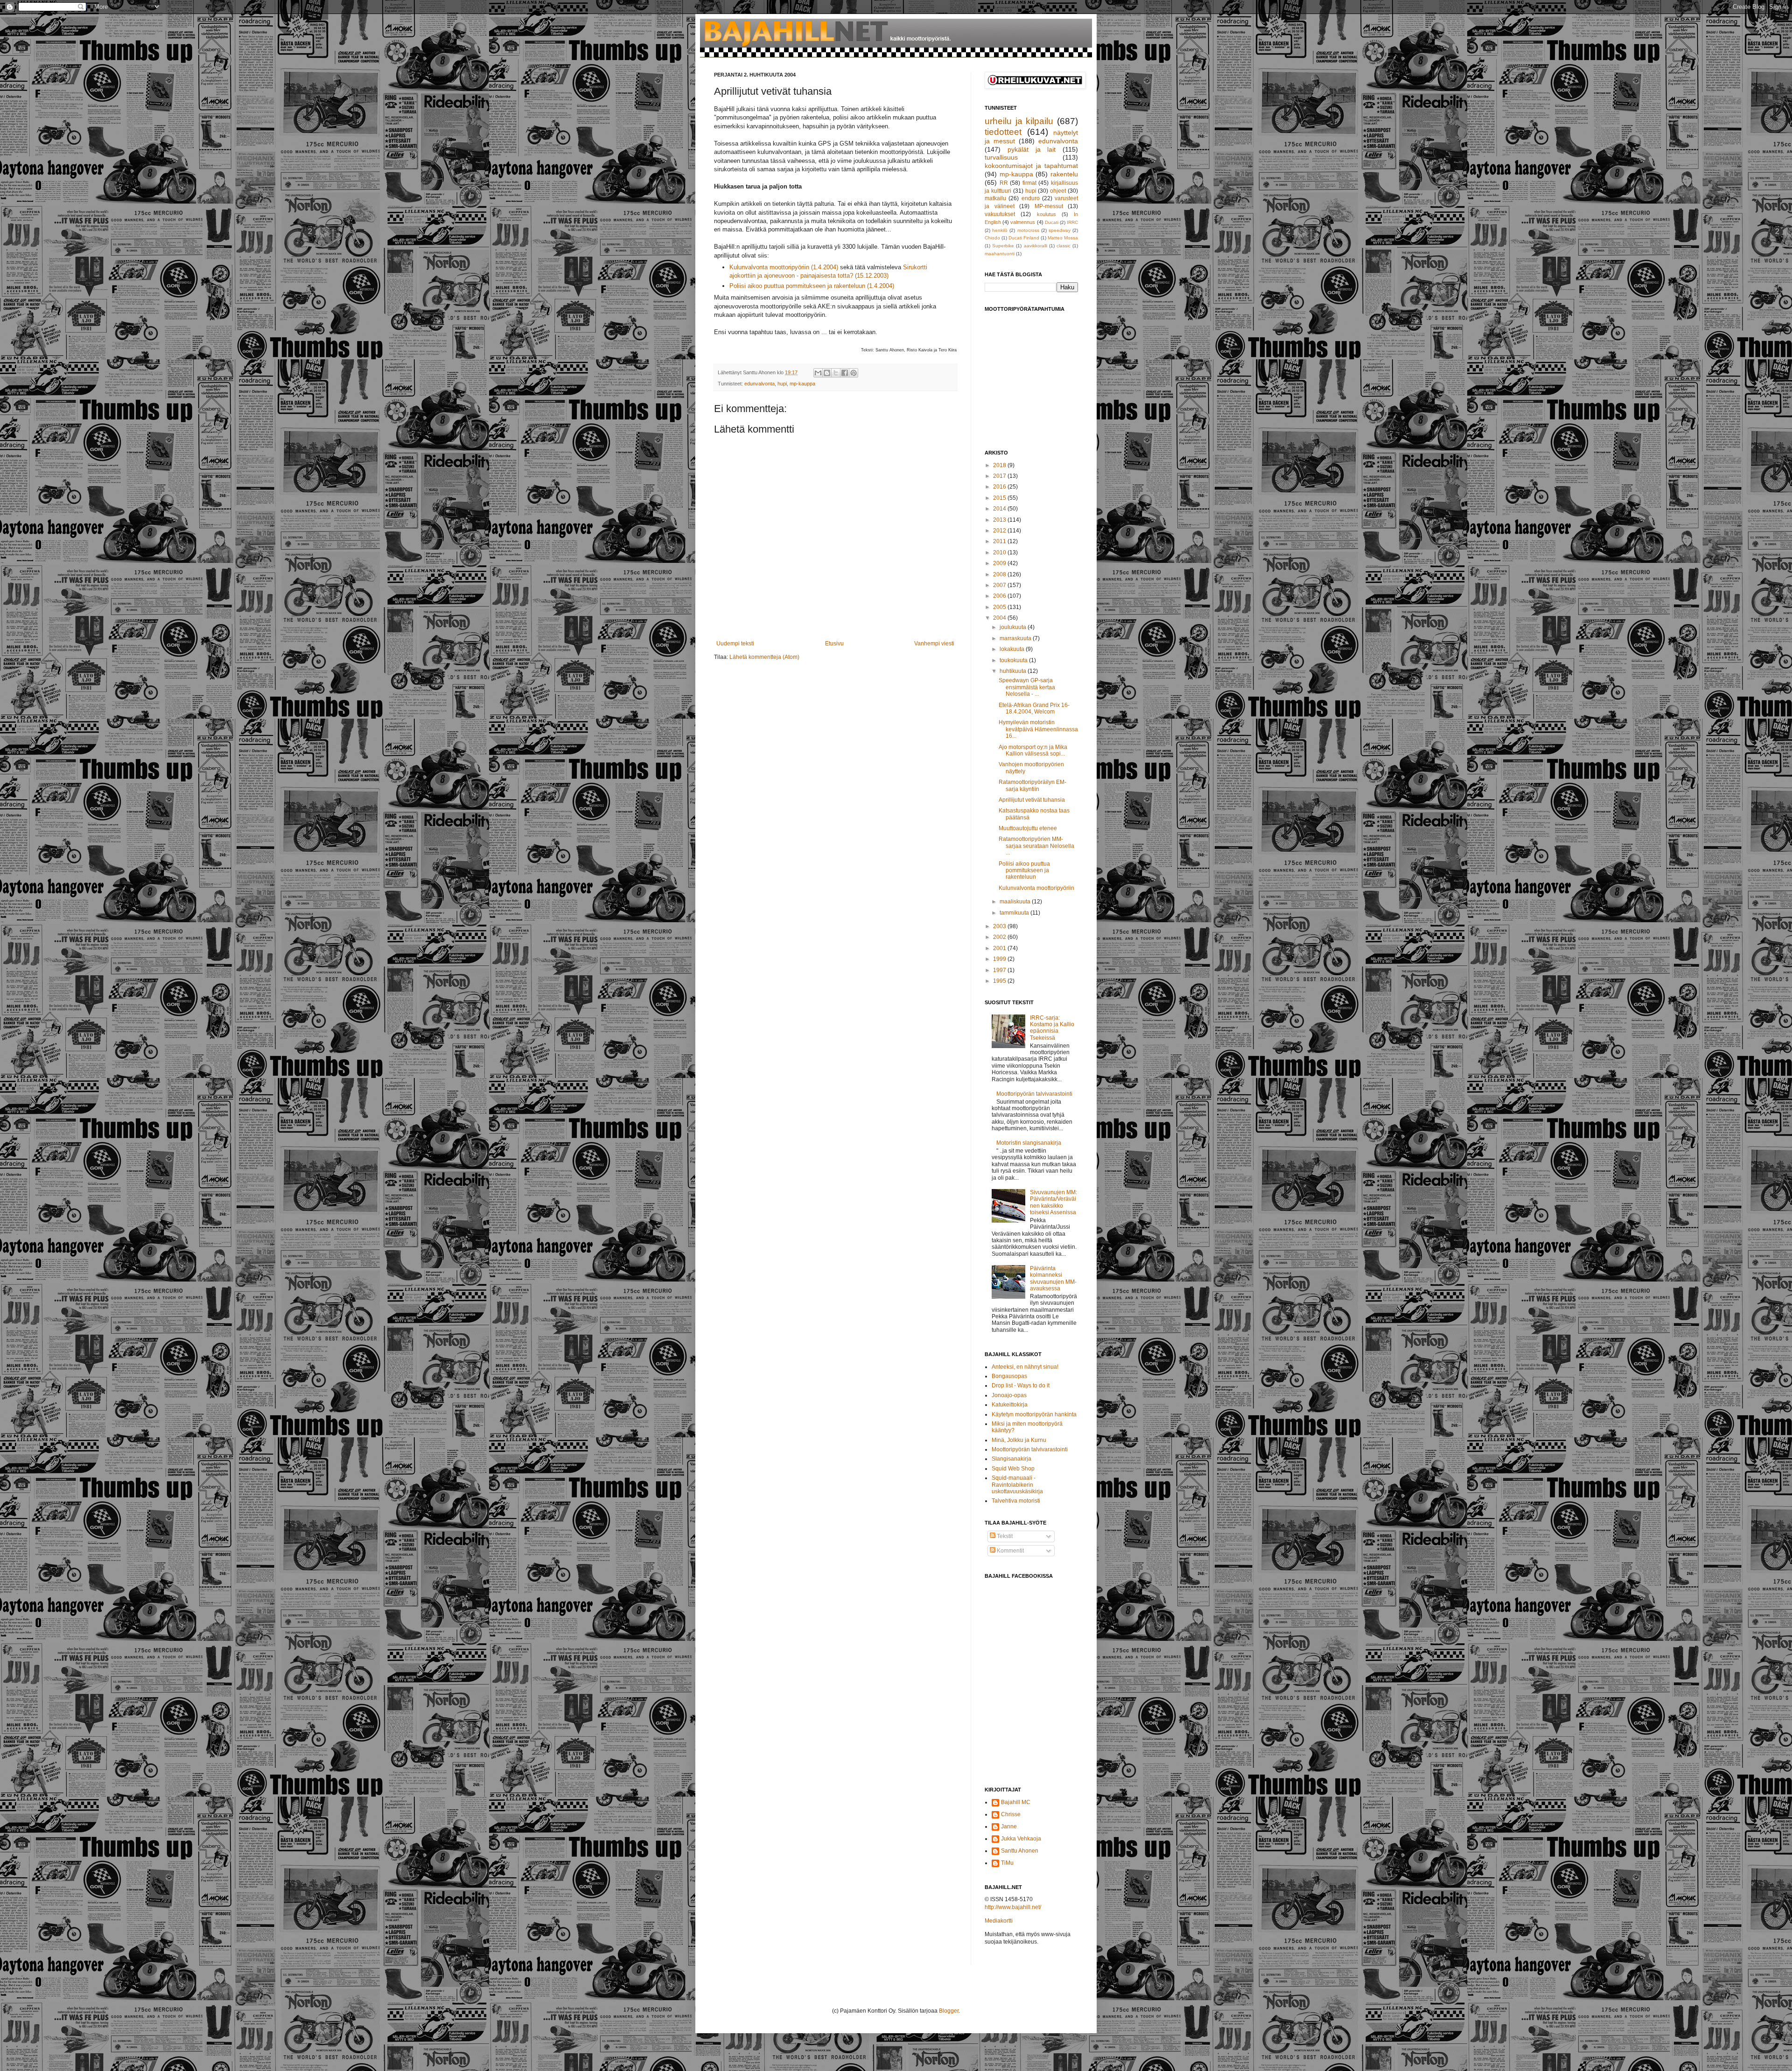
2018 (1000, 465)
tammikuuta (1015, 913)
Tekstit (1004, 1536)
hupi (782, 384)
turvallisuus (1001, 157)
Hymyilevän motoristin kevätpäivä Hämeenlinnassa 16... (1038, 729)
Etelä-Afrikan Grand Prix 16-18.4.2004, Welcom (1034, 708)
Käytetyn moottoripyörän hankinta (1034, 1414)
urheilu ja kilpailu (1019, 121)
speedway (1060, 230)
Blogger (949, 2011)
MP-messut (1049, 206)
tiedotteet (1003, 132)
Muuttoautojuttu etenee (1028, 828)
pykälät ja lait (1032, 149)
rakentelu (1064, 174)
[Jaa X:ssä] (836, 373)
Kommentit (1010, 1551)
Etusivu (834, 644)
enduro (1031, 198)
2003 (1000, 926)
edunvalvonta (759, 384)
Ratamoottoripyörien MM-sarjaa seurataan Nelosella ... (1036, 846)
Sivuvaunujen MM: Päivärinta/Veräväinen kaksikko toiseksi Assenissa (1053, 1202)
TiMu (1007, 1863)
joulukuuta (1014, 627)
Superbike (1003, 246)
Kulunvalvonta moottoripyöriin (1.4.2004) (784, 267)
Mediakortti (999, 1921)
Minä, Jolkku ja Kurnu (1019, 1440)
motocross (1028, 230)
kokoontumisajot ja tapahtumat (1031, 166)
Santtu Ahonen (1020, 1851)
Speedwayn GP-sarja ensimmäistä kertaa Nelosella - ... (1027, 687)
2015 (1000, 498)
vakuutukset (1000, 214)
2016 (1000, 487)
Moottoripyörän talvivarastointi (1034, 1094)
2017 (1000, 476)
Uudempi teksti (735, 644)
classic (1064, 246)
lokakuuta (1013, 649)
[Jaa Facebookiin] (845, 373)
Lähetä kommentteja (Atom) (764, 657)
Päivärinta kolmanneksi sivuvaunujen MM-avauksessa (1053, 1278)
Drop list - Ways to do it (1021, 1385)
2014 (1000, 509)
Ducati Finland (1024, 238)
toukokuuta (1014, 660)
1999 (1000, 959)
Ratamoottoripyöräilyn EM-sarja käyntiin (1032, 785)
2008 (1000, 574)
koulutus (1046, 214)
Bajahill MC (1016, 1802)
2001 (1000, 948)
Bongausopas (1009, 1376)
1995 (1000, 981)
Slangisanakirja (1011, 1459)
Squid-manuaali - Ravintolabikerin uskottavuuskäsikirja (1017, 1485)
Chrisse (1011, 1814)
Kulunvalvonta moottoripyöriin (1036, 888)
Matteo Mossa (1063, 238)
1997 (1000, 970)
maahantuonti (1000, 254)
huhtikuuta (1014, 671)
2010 (1000, 553)
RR (1004, 183)
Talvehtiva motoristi (1016, 1501)
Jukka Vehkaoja (1021, 1839)
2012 (1000, 531)
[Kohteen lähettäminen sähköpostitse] (818, 373)
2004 (1000, 618)
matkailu (995, 198)
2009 (1000, 563)
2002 (1000, 937)
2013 (1000, 520)
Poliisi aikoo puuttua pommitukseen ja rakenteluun (1024, 871)
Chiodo (992, 238)
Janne (1009, 1826)
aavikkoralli (1036, 246)
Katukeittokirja (1010, 1405)
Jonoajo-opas (1009, 1395)
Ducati (1052, 222)
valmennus (1023, 222)
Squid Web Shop (1013, 1469)
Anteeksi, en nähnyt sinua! (1025, 1367)
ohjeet (1058, 191)
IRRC (1072, 222)
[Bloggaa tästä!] (827, 373)
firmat (1029, 183)
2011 (1000, 541)
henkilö (1000, 230)
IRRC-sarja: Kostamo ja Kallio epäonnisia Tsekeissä (1052, 1028)
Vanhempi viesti (934, 644)
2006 (1000, 596)
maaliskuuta (1016, 902)
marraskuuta (1016, 638)
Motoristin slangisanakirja (1029, 1143)
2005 (1000, 607)
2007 (1000, 585)
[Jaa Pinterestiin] (854, 373)
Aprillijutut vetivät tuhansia (1032, 800)
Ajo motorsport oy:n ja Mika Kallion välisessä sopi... (1033, 750)
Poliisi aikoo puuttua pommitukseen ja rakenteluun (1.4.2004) (812, 286)
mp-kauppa (802, 384)
